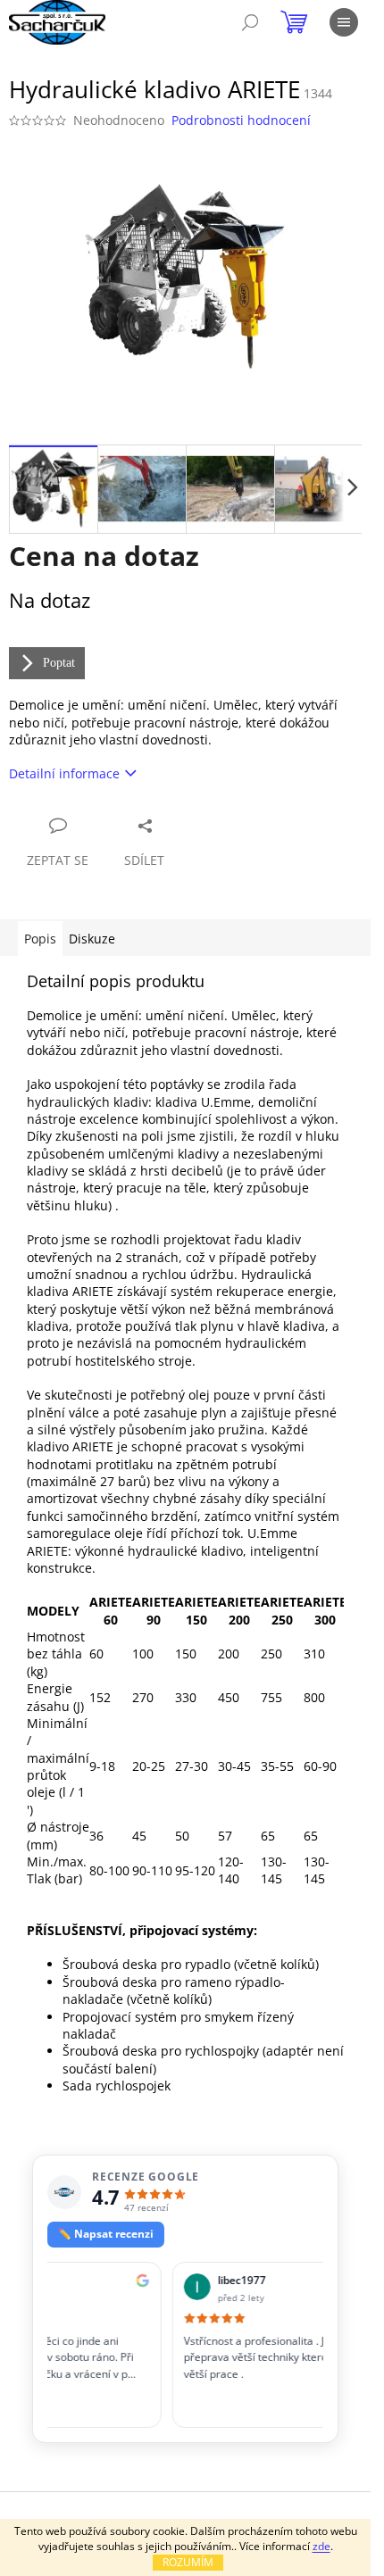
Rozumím (188, 2562)
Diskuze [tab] (92, 939)
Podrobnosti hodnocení (241, 120)
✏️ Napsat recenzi (106, 2234)
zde (321, 2546)
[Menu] (344, 22)
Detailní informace (64, 773)
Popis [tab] (40, 939)
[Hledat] (250, 22)
